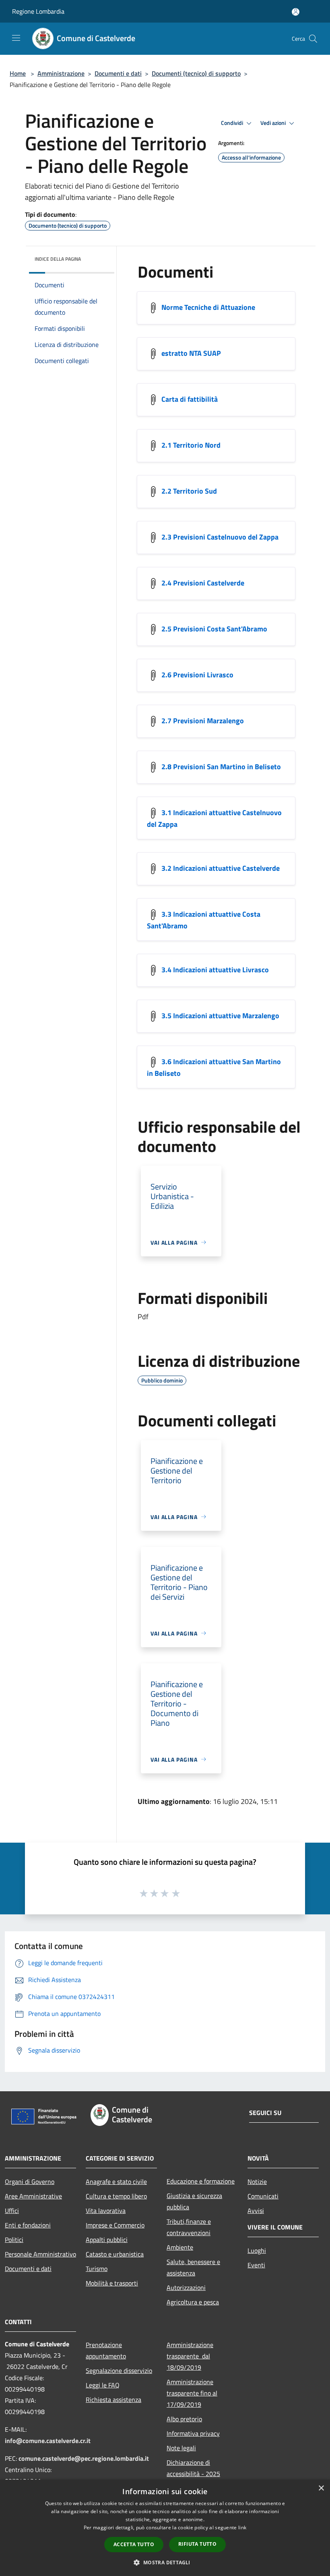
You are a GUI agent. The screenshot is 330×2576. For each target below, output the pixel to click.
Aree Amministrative (33, 2196)
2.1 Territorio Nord (191, 445)
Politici (14, 2240)
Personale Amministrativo (40, 2254)
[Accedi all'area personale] (296, 12)
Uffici (12, 2211)
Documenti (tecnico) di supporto (196, 73)
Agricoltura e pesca (193, 2302)
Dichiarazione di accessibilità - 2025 (193, 2468)
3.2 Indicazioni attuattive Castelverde (221, 868)
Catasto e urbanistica (115, 2254)
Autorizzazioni (186, 2287)
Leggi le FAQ (103, 2385)
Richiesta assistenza (113, 2400)
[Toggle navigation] (16, 38)
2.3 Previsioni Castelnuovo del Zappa (220, 537)
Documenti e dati (118, 73)
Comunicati (263, 2196)
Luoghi (257, 2250)
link (242, 2527)
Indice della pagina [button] (58, 259)
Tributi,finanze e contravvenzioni (189, 2227)
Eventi (256, 2265)
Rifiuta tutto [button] (197, 2544)
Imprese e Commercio (115, 2225)
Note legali (181, 2448)
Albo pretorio (184, 2419)
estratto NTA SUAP (191, 353)
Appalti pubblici (107, 2240)
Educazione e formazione (201, 2181)
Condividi (233, 123)
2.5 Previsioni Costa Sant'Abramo (214, 628)
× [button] (321, 2488)
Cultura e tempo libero (116, 2196)
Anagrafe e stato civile (116, 2182)
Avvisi (256, 2211)
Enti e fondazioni (28, 2225)
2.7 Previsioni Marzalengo (203, 720)
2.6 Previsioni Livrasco (197, 674)
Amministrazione (61, 73)
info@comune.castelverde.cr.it (48, 2441)
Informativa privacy (193, 2433)
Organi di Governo (30, 2182)
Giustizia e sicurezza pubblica (194, 2201)
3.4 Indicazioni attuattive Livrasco (215, 969)
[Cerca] (313, 39)
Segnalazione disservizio (119, 2371)
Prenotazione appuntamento (106, 2350)
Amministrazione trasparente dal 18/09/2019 (190, 2356)
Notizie (257, 2182)
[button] (165, 2562)
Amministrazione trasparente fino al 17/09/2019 (192, 2393)
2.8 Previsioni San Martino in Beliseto (221, 766)
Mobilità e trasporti (112, 2283)
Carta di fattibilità (190, 399)
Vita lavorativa (106, 2211)
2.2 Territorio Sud (189, 491)
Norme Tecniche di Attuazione (208, 307)
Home (18, 73)
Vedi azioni (274, 123)
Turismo (97, 2269)
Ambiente (180, 2247)
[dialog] (165, 2528)
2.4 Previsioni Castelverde (203, 582)
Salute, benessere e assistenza (193, 2267)
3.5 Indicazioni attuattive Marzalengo (220, 1015)
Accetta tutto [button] (134, 2544)
